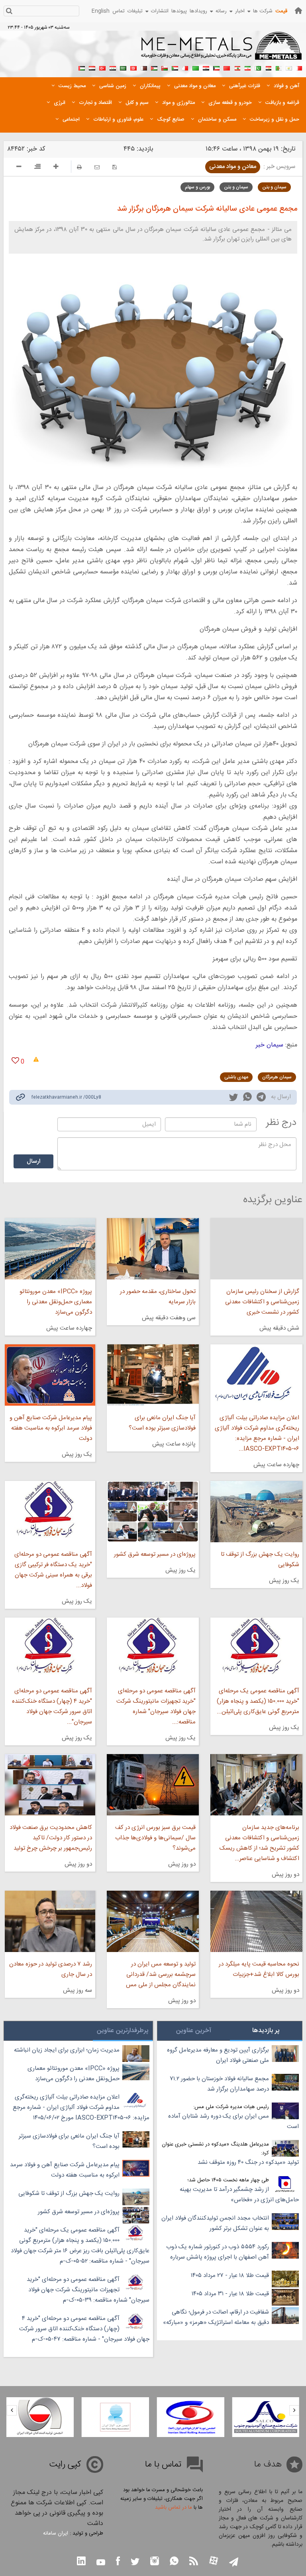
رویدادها (198, 11)
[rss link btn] (194, 2562)
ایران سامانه (56, 2533)
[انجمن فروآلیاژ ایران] (191, 2417)
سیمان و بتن (274, 187)
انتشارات (160, 11)
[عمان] (165, 67)
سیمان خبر (270, 1045)
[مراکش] (227, 67)
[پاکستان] (258, 67)
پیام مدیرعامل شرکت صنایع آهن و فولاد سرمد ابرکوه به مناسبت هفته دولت (51, 1428)
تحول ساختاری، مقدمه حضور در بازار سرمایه (158, 1297)
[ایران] (247, 67)
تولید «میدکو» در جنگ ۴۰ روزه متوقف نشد (248, 2162)
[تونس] (133, 67)
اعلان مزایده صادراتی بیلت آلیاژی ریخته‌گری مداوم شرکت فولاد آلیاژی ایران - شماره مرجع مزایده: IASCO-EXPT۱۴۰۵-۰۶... (257, 1433)
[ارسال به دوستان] (97, 167)
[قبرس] (289, 67)
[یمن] (92, 67)
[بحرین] (299, 67)
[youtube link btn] (101, 2563)
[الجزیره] (279, 67)
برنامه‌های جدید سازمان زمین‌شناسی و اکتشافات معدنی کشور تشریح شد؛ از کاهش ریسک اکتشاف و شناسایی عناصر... (259, 1843)
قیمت (281, 11)
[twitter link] (233, 1098)
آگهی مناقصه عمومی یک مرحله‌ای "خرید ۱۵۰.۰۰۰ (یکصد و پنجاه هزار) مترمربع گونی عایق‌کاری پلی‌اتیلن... (258, 1701)
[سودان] (175, 67)
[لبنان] (237, 67)
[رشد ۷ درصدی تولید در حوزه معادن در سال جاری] (50, 1921)
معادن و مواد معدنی (233, 167)
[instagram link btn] (155, 2562)
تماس (119, 11)
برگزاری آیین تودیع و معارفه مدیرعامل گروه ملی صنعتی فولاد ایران (218, 2055)
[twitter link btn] (135, 2563)
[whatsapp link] (247, 1098)
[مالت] (185, 67)
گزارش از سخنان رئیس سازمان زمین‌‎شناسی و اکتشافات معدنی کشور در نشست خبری (262, 1302)
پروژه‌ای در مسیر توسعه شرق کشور (155, 1554)
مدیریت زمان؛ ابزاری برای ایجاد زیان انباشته (67, 2050)
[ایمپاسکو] (40, 2417)
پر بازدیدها (266, 2031)
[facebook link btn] (118, 2562)
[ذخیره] (115, 167)
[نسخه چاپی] (79, 167)
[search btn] (9, 12)
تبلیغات (135, 11)
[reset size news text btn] (37, 168)
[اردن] (154, 67)
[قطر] (144, 67)
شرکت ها (263, 11)
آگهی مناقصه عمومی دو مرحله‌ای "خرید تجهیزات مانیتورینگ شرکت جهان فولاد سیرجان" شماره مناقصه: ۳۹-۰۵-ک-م (88, 2290)
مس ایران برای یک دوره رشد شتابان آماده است (233, 2121)
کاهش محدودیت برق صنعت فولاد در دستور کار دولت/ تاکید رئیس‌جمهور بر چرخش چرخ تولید (51, 1838)
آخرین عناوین (194, 2031)
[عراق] (206, 67)
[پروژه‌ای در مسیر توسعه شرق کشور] (153, 1512)
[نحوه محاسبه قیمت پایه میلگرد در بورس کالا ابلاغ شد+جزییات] (256, 1921)
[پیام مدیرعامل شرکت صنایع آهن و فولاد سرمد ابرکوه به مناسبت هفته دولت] (50, 1375)
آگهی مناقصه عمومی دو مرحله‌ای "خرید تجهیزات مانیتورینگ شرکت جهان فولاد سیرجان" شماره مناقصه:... (156, 1707)
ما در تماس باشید (174, 2508)
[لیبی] (196, 67)
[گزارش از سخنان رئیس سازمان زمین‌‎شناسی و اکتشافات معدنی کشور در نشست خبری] (256, 1249)
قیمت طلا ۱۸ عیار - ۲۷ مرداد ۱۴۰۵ (230, 2276)
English (101, 11)
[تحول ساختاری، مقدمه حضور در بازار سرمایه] (153, 1249)
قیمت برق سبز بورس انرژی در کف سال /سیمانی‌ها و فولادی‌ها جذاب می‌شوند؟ (155, 1838)
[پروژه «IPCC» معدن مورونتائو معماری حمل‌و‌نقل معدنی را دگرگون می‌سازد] (50, 1249)
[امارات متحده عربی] (82, 67)
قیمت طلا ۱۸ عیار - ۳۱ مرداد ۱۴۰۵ (230, 2294)
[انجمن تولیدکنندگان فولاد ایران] (115, 2417)
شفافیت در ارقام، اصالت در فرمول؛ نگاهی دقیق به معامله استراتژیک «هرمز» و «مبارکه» (216, 2317)
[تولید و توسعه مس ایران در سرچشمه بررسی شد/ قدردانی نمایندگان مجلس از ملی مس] (153, 1921)
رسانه (221, 11)
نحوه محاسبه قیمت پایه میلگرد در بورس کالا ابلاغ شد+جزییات (259, 1969)
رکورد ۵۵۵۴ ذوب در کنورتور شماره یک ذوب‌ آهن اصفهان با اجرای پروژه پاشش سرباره (218, 2252)
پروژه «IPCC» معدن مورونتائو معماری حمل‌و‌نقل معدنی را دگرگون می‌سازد (56, 1302)
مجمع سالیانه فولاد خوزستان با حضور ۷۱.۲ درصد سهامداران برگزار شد (219, 2084)
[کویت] (216, 67)
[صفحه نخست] (298, 11)
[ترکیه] (102, 67)
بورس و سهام (197, 187)
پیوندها (179, 11)
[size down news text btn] (19, 168)
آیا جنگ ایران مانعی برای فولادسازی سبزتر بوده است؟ (162, 1423)
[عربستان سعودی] (123, 67)
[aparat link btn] (214, 2561)
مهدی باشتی (236, 1077)
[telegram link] (261, 1098)
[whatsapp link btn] (174, 2562)
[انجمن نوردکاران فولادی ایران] (266, 2417)
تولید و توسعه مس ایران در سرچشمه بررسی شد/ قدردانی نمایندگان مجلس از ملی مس (161, 1975)
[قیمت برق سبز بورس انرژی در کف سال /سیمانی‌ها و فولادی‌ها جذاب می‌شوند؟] (153, 1785)
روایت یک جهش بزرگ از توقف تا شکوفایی (260, 1560)
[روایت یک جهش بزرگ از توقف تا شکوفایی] (256, 1512)
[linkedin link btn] (81, 2562)
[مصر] (268, 67)
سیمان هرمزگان (277, 1077)
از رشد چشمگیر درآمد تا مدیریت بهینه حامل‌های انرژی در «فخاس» (239, 2195)
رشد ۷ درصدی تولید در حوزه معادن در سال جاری (51, 1969)
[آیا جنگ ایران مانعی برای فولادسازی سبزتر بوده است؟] (153, 1375)
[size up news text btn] (56, 168)
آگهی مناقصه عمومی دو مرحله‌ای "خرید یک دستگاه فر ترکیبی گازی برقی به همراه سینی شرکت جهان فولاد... (53, 1570)
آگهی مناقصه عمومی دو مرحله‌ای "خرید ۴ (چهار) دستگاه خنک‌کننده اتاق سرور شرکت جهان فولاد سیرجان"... (52, 1707)
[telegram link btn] (234, 2563)
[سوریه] (113, 67)
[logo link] (222, 50)
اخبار (240, 11)
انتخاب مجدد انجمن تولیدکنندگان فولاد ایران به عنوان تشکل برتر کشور (215, 2223)
